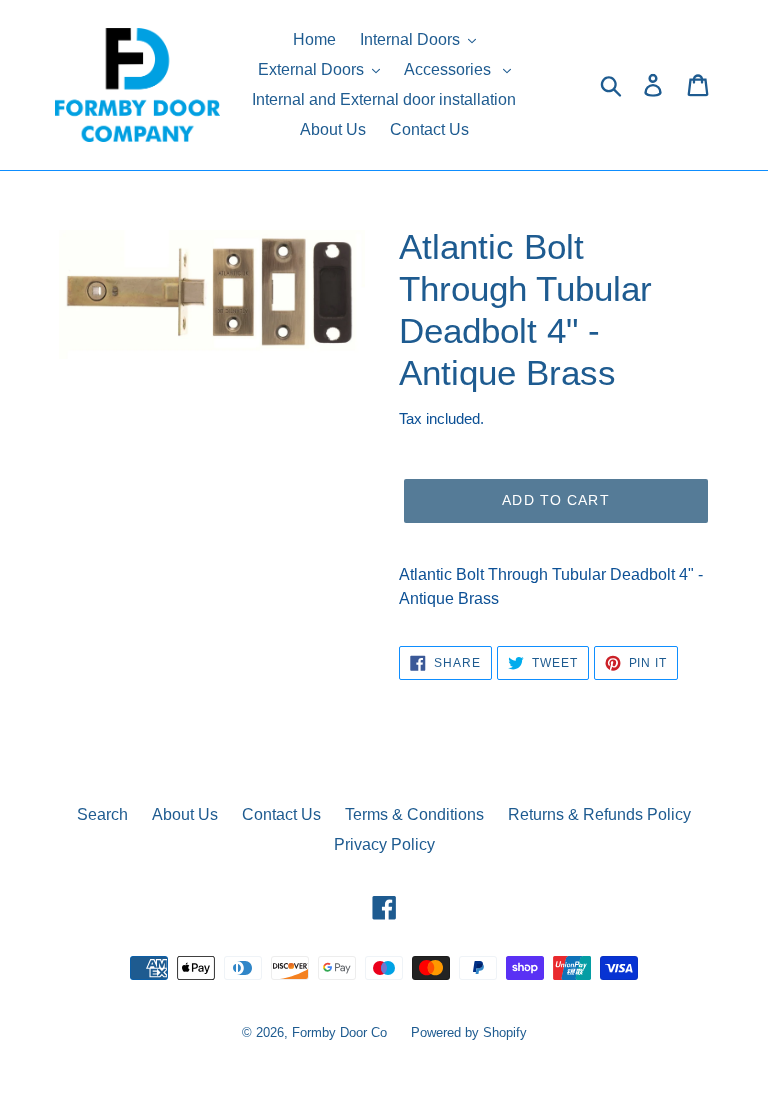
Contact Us (281, 814)
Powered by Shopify (469, 1032)
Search (102, 814)
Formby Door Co (341, 1032)
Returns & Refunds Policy (599, 814)
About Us (185, 814)
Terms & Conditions (414, 814)
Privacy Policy (384, 844)
